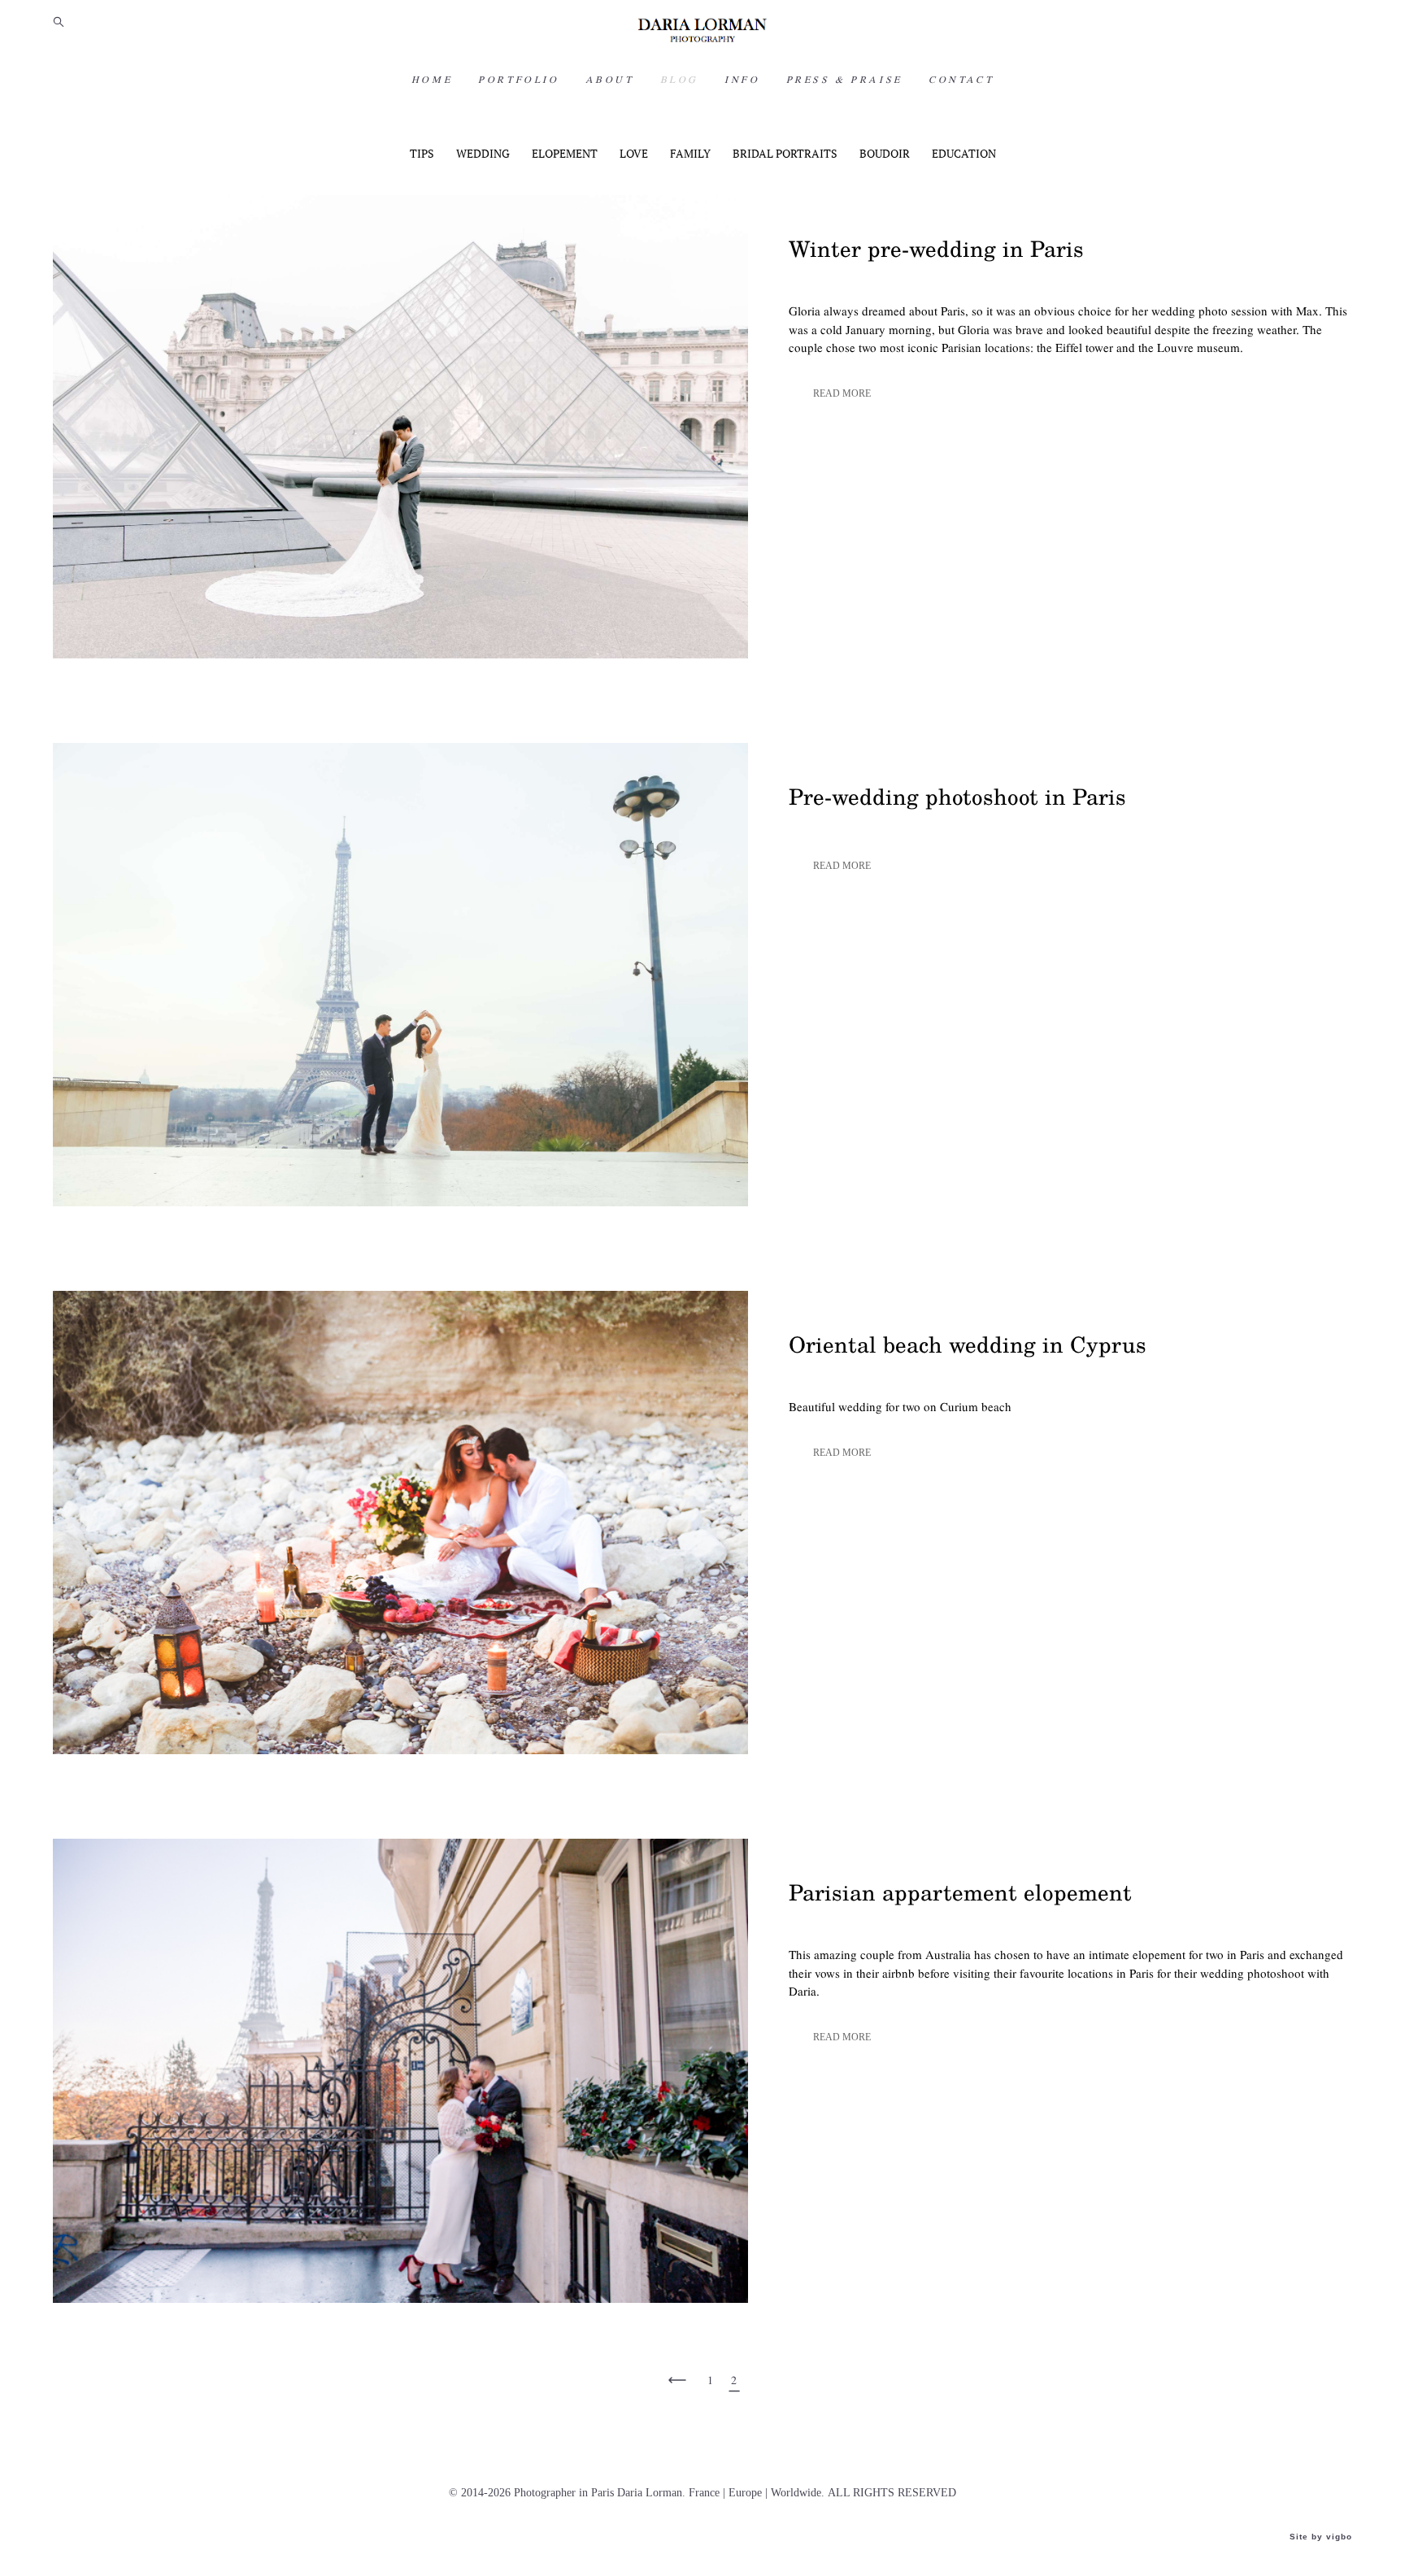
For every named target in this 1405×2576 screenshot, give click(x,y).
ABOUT (610, 80)
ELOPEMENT (566, 154)
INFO (742, 80)
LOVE (635, 154)
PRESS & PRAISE (844, 80)
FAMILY (692, 154)
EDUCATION (964, 154)
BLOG (679, 80)
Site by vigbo (1321, 2537)
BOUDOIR (886, 154)
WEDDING (484, 154)
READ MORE (842, 393)
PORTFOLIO (518, 80)
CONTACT (961, 80)
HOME (432, 80)
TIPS (423, 154)
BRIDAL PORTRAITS (786, 154)
